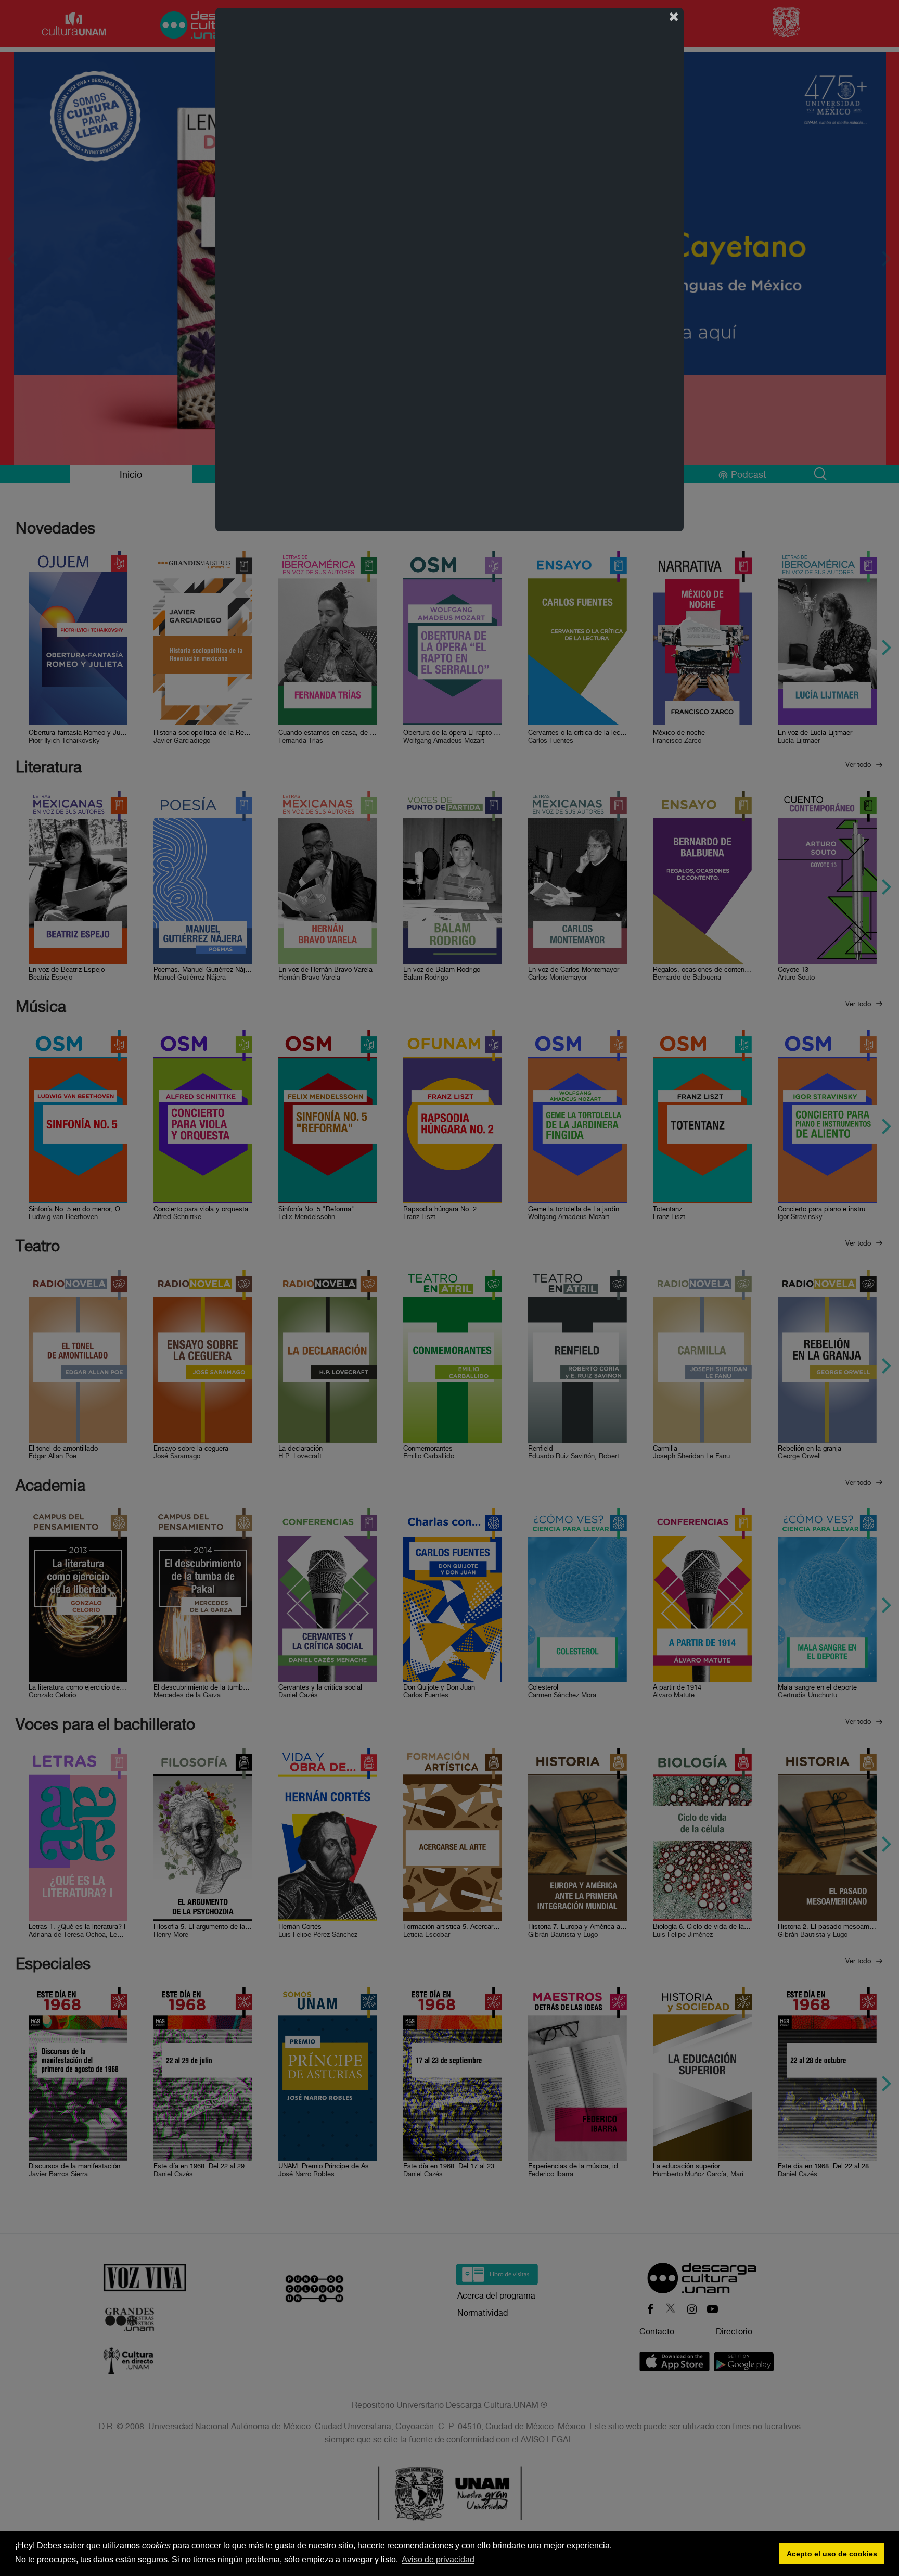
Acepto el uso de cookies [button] (832, 2554)
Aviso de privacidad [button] (438, 2560)
